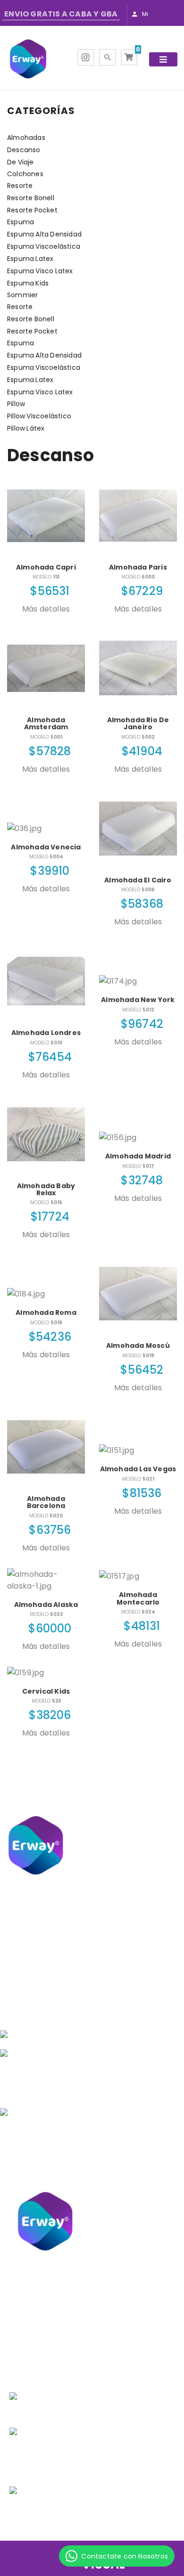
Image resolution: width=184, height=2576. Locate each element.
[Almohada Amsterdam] (46, 668)
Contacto (99, 2001)
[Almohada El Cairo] (138, 828)
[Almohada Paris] (138, 516)
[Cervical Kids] (46, 1673)
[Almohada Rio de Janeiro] (138, 668)
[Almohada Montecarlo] (138, 1576)
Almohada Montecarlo (138, 1598)
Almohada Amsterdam (46, 723)
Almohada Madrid (138, 1156)
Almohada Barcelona (46, 1502)
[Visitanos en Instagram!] (86, 58)
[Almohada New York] (138, 981)
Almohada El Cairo (138, 880)
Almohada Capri (46, 567)
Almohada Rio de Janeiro (138, 723)
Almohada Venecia (46, 847)
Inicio (99, 1964)
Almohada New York (138, 1000)
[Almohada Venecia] (46, 828)
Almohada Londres (46, 1033)
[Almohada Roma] (46, 1294)
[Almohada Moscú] (138, 1294)
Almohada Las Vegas (138, 1469)
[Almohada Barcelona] (46, 1447)
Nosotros (99, 1989)
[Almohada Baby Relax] (46, 1134)
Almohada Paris (138, 567)
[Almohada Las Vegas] (138, 1450)
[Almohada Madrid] (138, 1137)
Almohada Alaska (46, 1605)
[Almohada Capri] (46, 516)
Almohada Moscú (138, 1345)
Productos (99, 1976)
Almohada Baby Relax (46, 1189)
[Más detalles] (46, 620)
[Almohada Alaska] (46, 1580)
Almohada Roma (46, 1312)
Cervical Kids (46, 1691)
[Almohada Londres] (46, 981)
